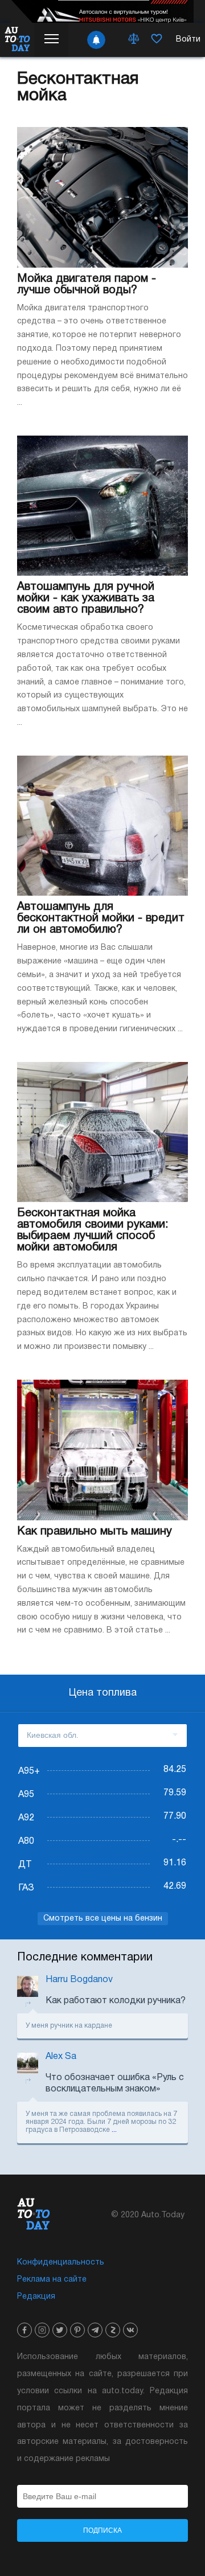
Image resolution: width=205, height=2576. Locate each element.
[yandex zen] (113, 2330)
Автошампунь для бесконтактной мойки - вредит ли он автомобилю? (101, 918)
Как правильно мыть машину (95, 1532)
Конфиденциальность (61, 2263)
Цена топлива (103, 1693)
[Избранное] (157, 40)
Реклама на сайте (52, 2280)
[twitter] (60, 2330)
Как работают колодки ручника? (116, 2001)
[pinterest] (77, 2330)
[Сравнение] (134, 40)
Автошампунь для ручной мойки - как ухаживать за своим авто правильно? (86, 598)
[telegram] (95, 2330)
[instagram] (42, 2330)
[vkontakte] (130, 2330)
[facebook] (24, 2330)
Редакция (36, 2297)
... (114, 2130)
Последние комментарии (85, 1958)
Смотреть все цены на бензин (103, 1919)
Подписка (102, 2530)
